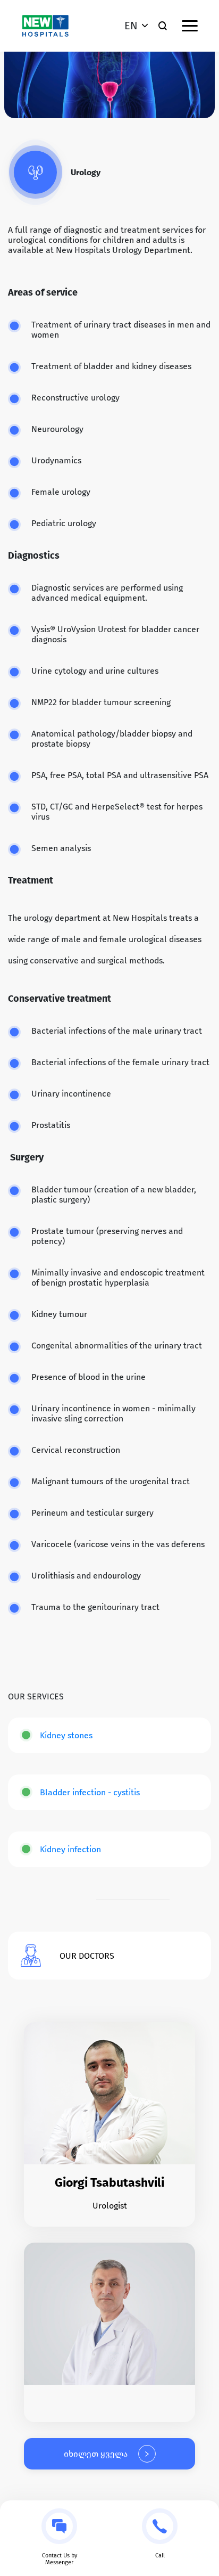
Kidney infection (70, 1849)
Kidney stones (66, 1735)
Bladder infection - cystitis (90, 1792)
